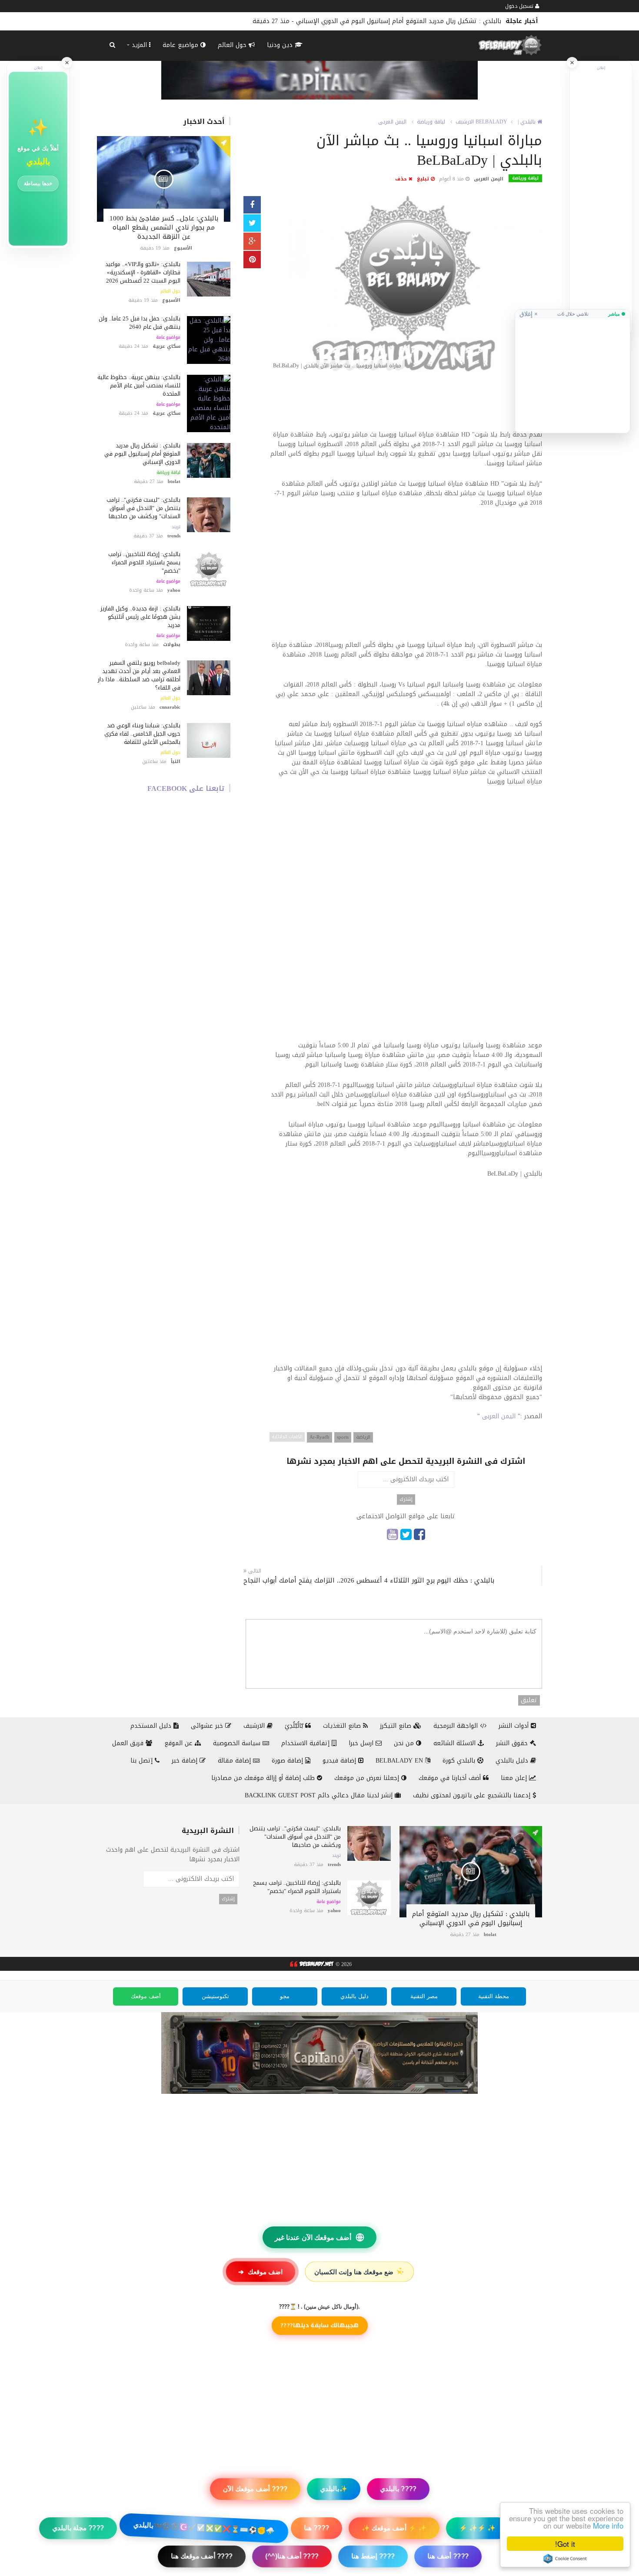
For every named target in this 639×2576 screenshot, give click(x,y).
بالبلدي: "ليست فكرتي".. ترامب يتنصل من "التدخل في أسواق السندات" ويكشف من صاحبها (378, 21)
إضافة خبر (186, 1761)
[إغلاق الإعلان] (572, 63)
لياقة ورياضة (168, 473)
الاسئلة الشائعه (456, 1743)
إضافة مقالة (235, 1761)
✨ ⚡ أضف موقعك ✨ (394, 2528)
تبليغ (424, 179)
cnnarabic (170, 707)
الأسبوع (183, 248)
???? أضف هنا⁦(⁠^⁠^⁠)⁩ (292, 2556)
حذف (402, 179)
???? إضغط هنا (373, 2556)
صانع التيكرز (397, 1726)
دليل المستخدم (152, 1726)
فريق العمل (129, 1743)
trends (174, 536)
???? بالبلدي (398, 2489)
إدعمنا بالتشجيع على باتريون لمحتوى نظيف (473, 1795)
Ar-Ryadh (319, 1437)
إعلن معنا (515, 1778)
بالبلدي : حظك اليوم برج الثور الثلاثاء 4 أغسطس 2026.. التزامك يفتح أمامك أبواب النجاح (369, 1581)
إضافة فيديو (340, 1761)
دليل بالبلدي (513, 1761)
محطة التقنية (494, 1996)
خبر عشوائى (208, 1726)
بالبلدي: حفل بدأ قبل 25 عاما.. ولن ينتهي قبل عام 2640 (140, 323)
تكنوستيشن (215, 1996)
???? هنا (316, 2528)
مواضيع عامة (181, 45)
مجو (285, 1996)
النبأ (176, 761)
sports (343, 1437)
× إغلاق (529, 314)
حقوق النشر (513, 1743)
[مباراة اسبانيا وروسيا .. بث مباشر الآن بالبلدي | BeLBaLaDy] (406, 285)
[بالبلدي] (311, 1965)
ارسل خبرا (362, 1743)
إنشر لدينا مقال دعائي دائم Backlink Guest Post (320, 1795)
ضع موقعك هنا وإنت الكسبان (360, 2272)
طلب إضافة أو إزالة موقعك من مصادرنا (264, 1778)
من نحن (405, 1743)
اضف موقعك (260, 2272)
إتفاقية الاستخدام (306, 1743)
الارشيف (465, 122)
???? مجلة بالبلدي (78, 2528)
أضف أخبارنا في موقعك (451, 1778)
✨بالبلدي (334, 2489)
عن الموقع (180, 1743)
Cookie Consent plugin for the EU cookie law (565, 2559)
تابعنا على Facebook (186, 788)
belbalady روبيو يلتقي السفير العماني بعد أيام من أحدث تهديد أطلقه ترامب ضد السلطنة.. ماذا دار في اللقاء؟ (139, 675)
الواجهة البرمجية (457, 1726)
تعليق (529, 1700)
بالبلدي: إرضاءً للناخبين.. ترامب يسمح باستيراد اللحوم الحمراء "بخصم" (144, 562)
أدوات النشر (515, 1726)
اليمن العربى (392, 122)
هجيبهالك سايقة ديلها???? (319, 2325)
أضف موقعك (146, 1996)
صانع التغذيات (343, 1726)
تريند (176, 527)
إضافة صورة (288, 1761)
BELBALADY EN (400, 1761)
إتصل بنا (143, 1761)
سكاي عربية (166, 346)
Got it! (565, 2544)
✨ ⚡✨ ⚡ (477, 2528)
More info (608, 2525)
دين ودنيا (281, 45)
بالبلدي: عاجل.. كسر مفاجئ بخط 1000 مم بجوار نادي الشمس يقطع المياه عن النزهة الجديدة (164, 227)
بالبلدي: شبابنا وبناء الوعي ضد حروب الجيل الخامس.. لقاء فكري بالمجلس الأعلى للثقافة (142, 734)
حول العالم (233, 45)
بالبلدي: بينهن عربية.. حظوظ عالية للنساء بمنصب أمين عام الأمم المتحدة (139, 385)
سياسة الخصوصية (238, 1743)
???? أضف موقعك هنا (202, 2556)
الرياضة (363, 1437)
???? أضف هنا (448, 2556)
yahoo (174, 590)
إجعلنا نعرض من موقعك (368, 1778)
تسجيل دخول (520, 6)
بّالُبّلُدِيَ (295, 1726)
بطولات (172, 645)
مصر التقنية (424, 1996)
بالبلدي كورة (460, 1761)
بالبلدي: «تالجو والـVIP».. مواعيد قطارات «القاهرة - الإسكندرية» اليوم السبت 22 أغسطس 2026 (143, 272)
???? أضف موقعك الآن (255, 2489)
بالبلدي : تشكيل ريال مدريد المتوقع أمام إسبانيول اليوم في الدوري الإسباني (142, 454)
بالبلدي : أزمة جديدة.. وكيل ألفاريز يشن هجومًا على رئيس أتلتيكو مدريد (140, 617)
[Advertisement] (406, 405)
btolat (174, 482)
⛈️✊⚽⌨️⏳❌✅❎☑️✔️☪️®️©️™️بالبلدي (204, 2528)
